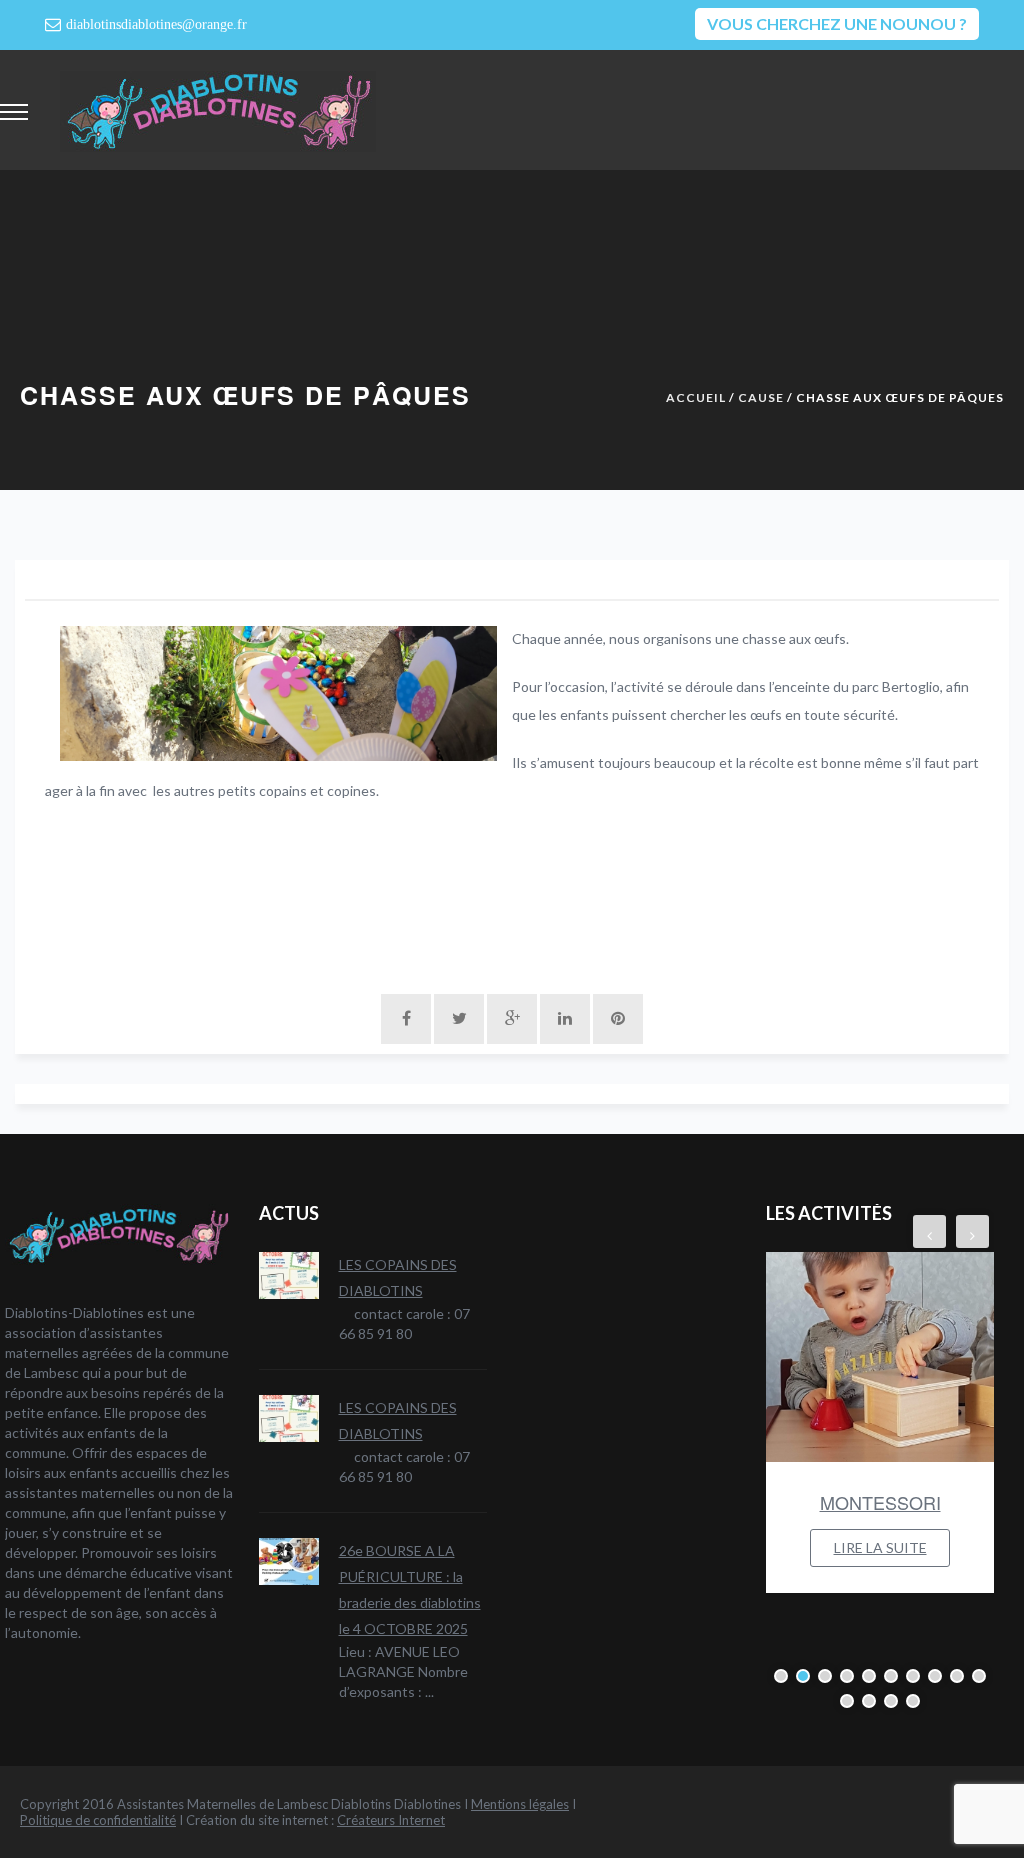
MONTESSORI (880, 1502)
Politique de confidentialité (98, 1820)
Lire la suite (880, 1547)
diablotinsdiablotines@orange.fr (156, 24)
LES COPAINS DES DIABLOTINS (398, 1277)
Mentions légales (520, 1804)
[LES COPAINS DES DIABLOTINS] (289, 1275)
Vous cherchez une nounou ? (837, 23)
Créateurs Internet (391, 1820)
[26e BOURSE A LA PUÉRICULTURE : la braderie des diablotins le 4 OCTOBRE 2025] (289, 1561)
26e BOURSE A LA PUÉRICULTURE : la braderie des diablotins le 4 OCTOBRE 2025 (410, 1589)
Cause (761, 397)
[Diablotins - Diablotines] (218, 109)
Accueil (696, 397)
